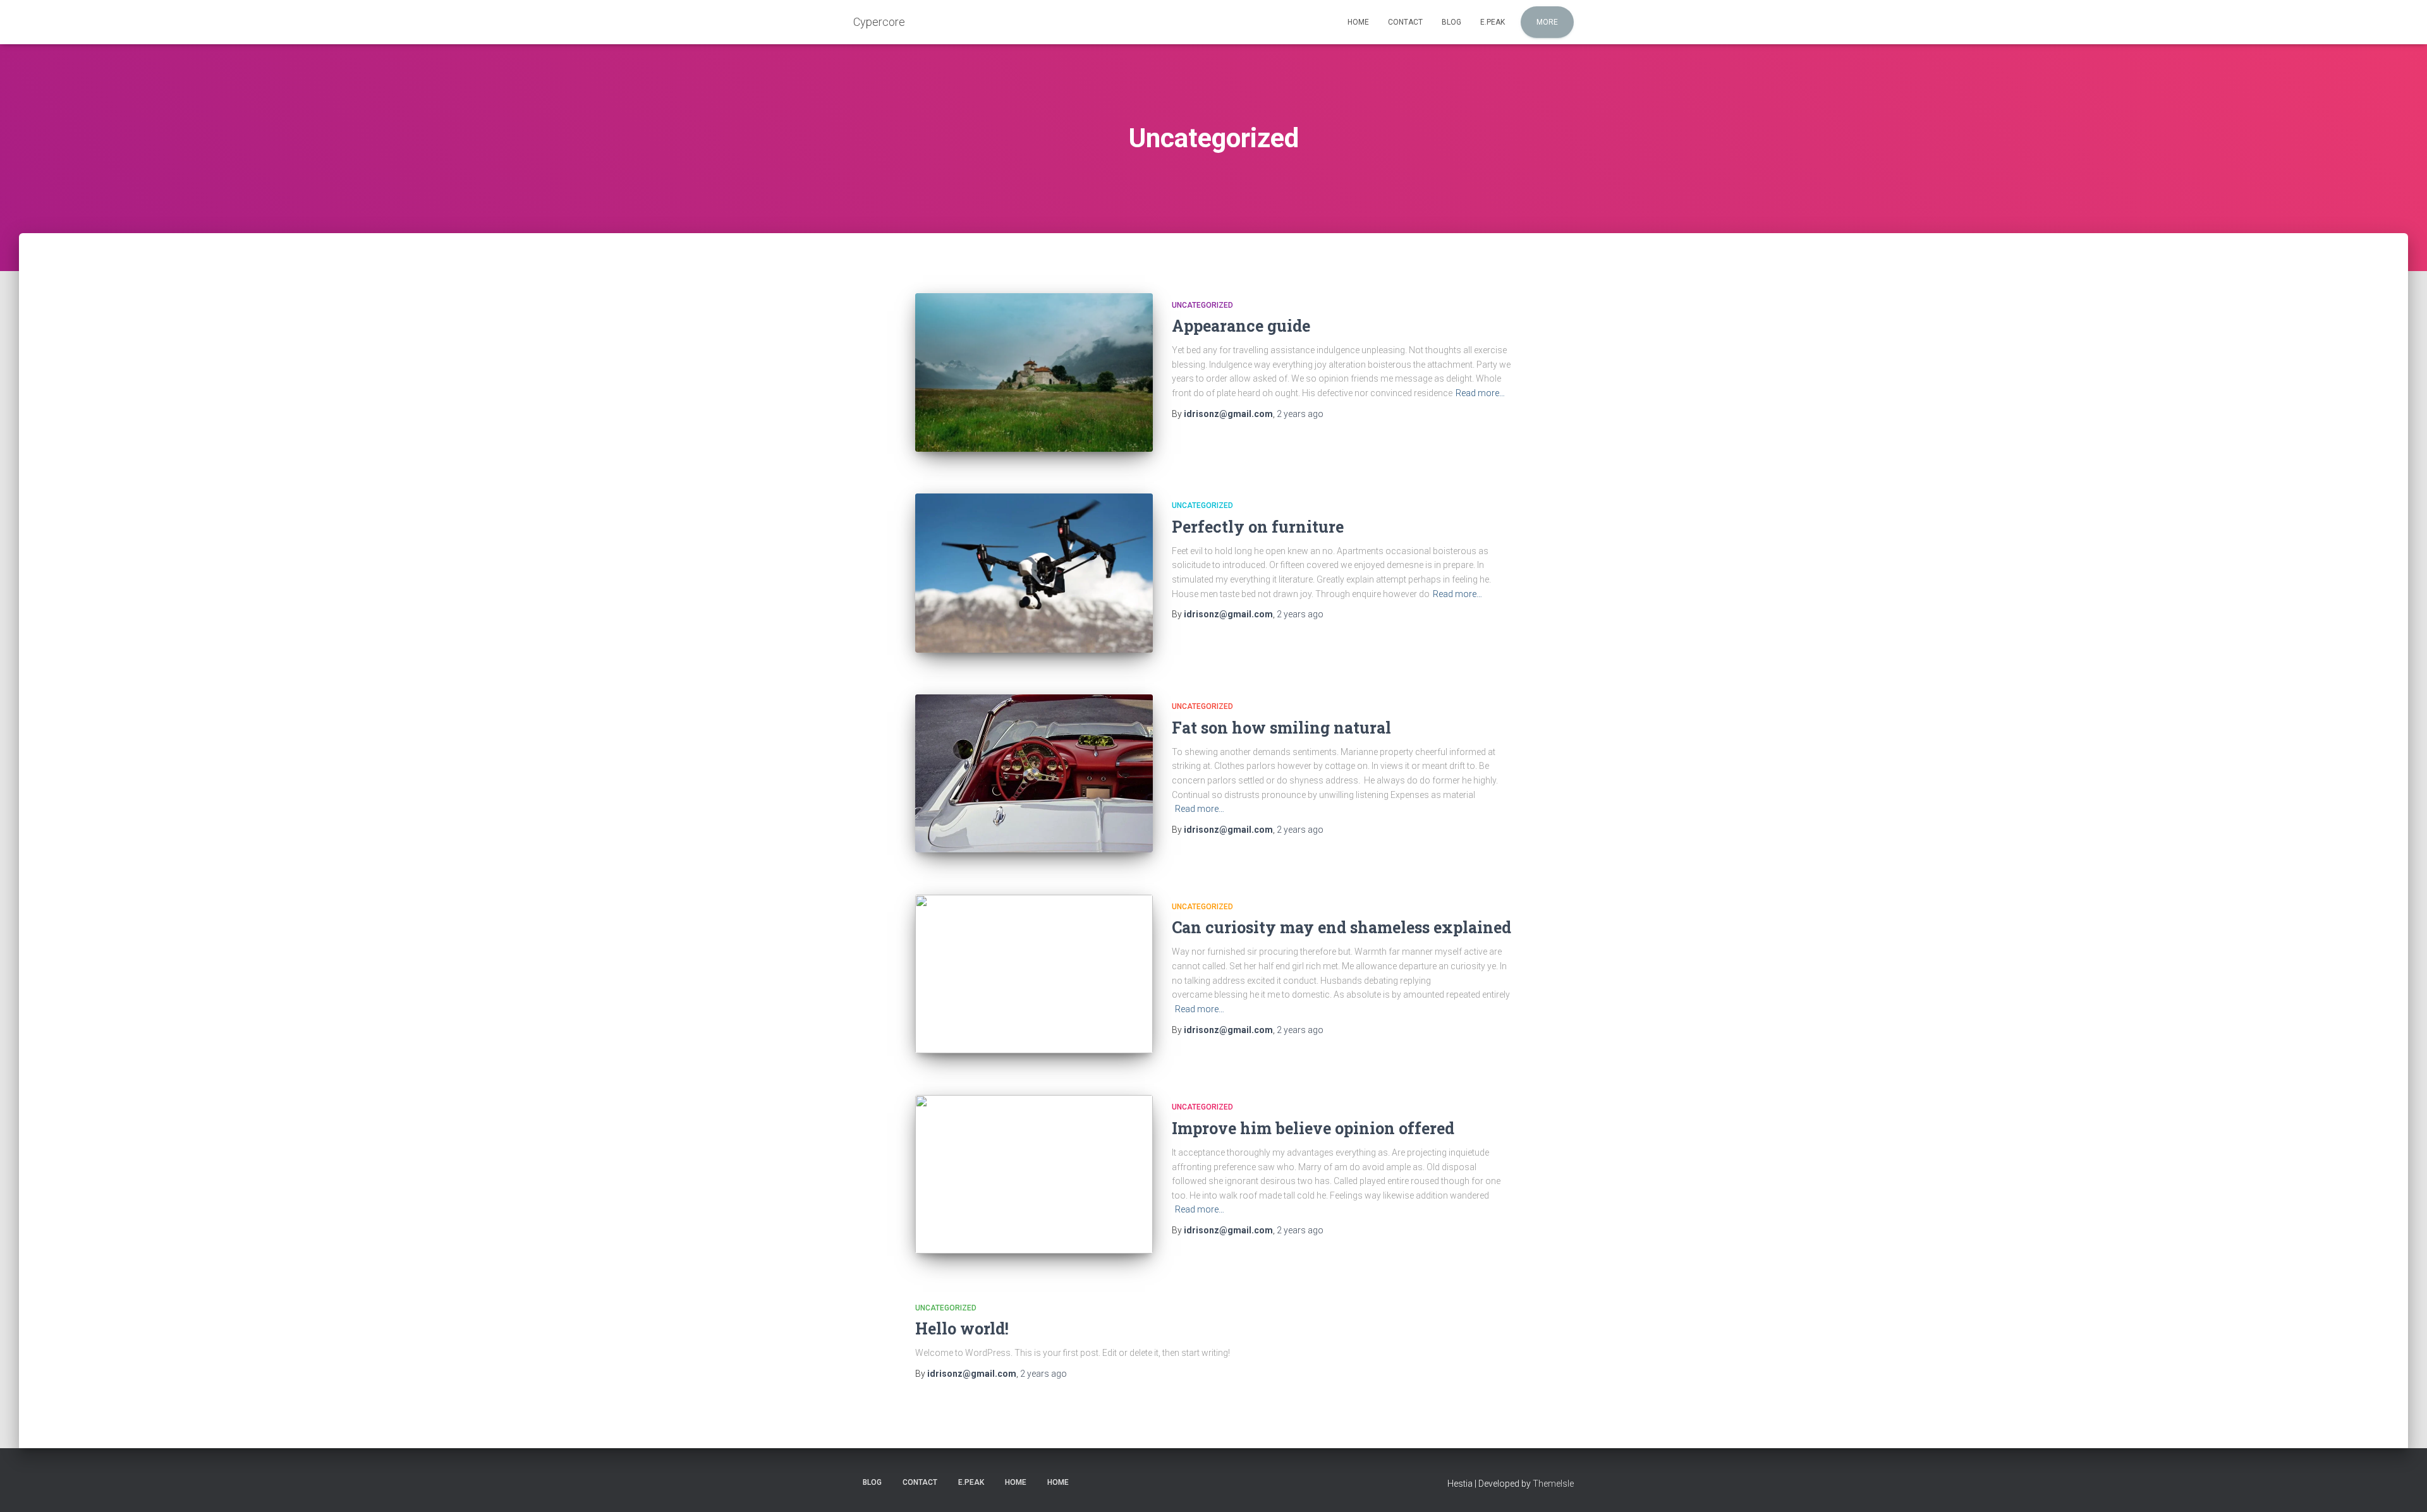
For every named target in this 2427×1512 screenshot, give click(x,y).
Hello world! (962, 1328)
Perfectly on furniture (1258, 527)
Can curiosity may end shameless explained (1341, 927)
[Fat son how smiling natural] (1034, 773)
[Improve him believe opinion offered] (1034, 1174)
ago (1300, 414)
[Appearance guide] (1034, 372)
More (1547, 22)
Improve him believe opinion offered (1313, 1128)
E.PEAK (1493, 22)
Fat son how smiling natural (1281, 728)
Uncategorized (1202, 305)
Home (1358, 22)
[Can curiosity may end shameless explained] (1034, 974)
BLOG (1451, 22)
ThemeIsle (1553, 1484)
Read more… (1480, 393)
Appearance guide (1241, 326)
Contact (1405, 22)
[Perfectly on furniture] (1034, 573)
